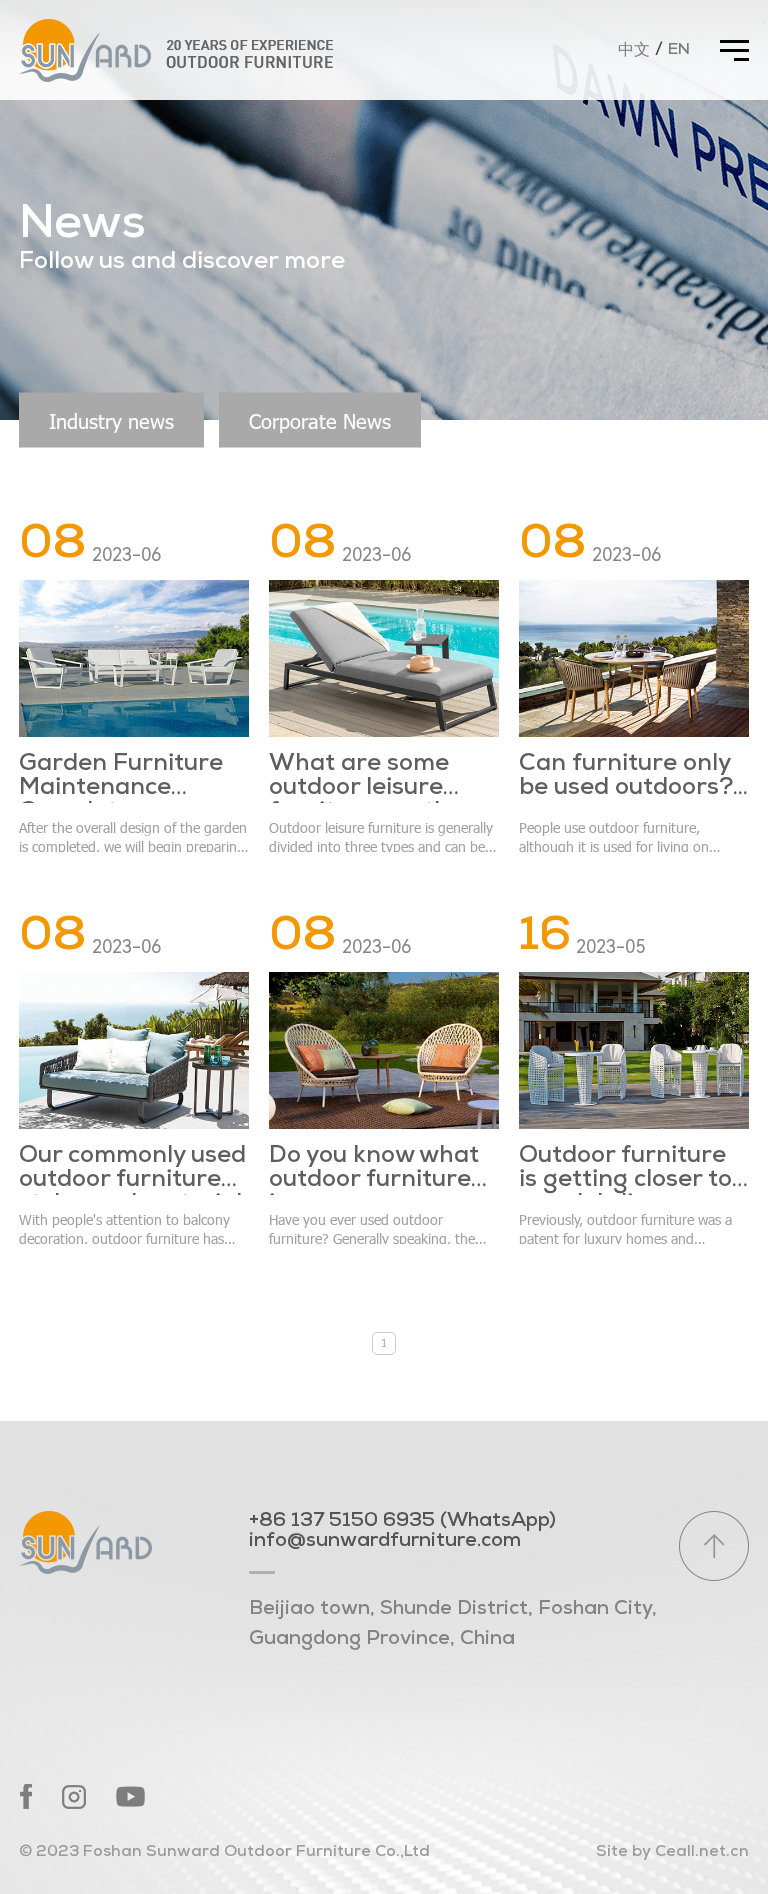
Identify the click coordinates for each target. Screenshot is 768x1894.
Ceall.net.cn (702, 1852)
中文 (634, 51)
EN (679, 50)
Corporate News (320, 420)
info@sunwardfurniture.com (385, 1541)
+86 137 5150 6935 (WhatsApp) (402, 1521)
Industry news (111, 420)
